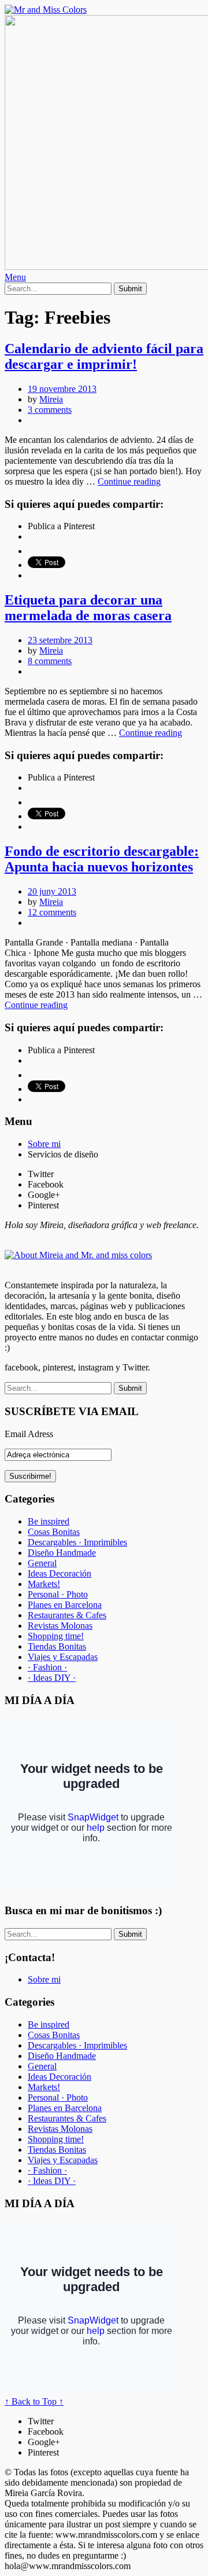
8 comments (50, 661)
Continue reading (129, 481)
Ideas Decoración (60, 1573)
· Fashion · (47, 1667)
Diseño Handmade (62, 1553)
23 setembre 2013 (60, 640)
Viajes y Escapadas (63, 1657)
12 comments (52, 912)
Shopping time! (56, 1636)
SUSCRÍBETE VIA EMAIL (72, 1411)
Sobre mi (44, 1144)
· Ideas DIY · (52, 1678)
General (42, 1563)
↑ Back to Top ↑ (34, 2401)
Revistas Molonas (60, 1626)
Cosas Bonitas (54, 1532)
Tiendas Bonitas (57, 1646)
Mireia (51, 399)
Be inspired (49, 1521)
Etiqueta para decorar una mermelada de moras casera (88, 608)
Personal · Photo (58, 1594)
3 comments (50, 410)
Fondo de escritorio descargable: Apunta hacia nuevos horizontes (102, 859)
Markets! (44, 1584)
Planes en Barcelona (65, 1605)
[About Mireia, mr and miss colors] (78, 1255)
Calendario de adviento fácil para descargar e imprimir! (104, 356)
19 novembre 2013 (62, 389)
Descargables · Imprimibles (77, 1542)
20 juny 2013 (52, 891)
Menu (15, 277)
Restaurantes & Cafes (67, 1615)
